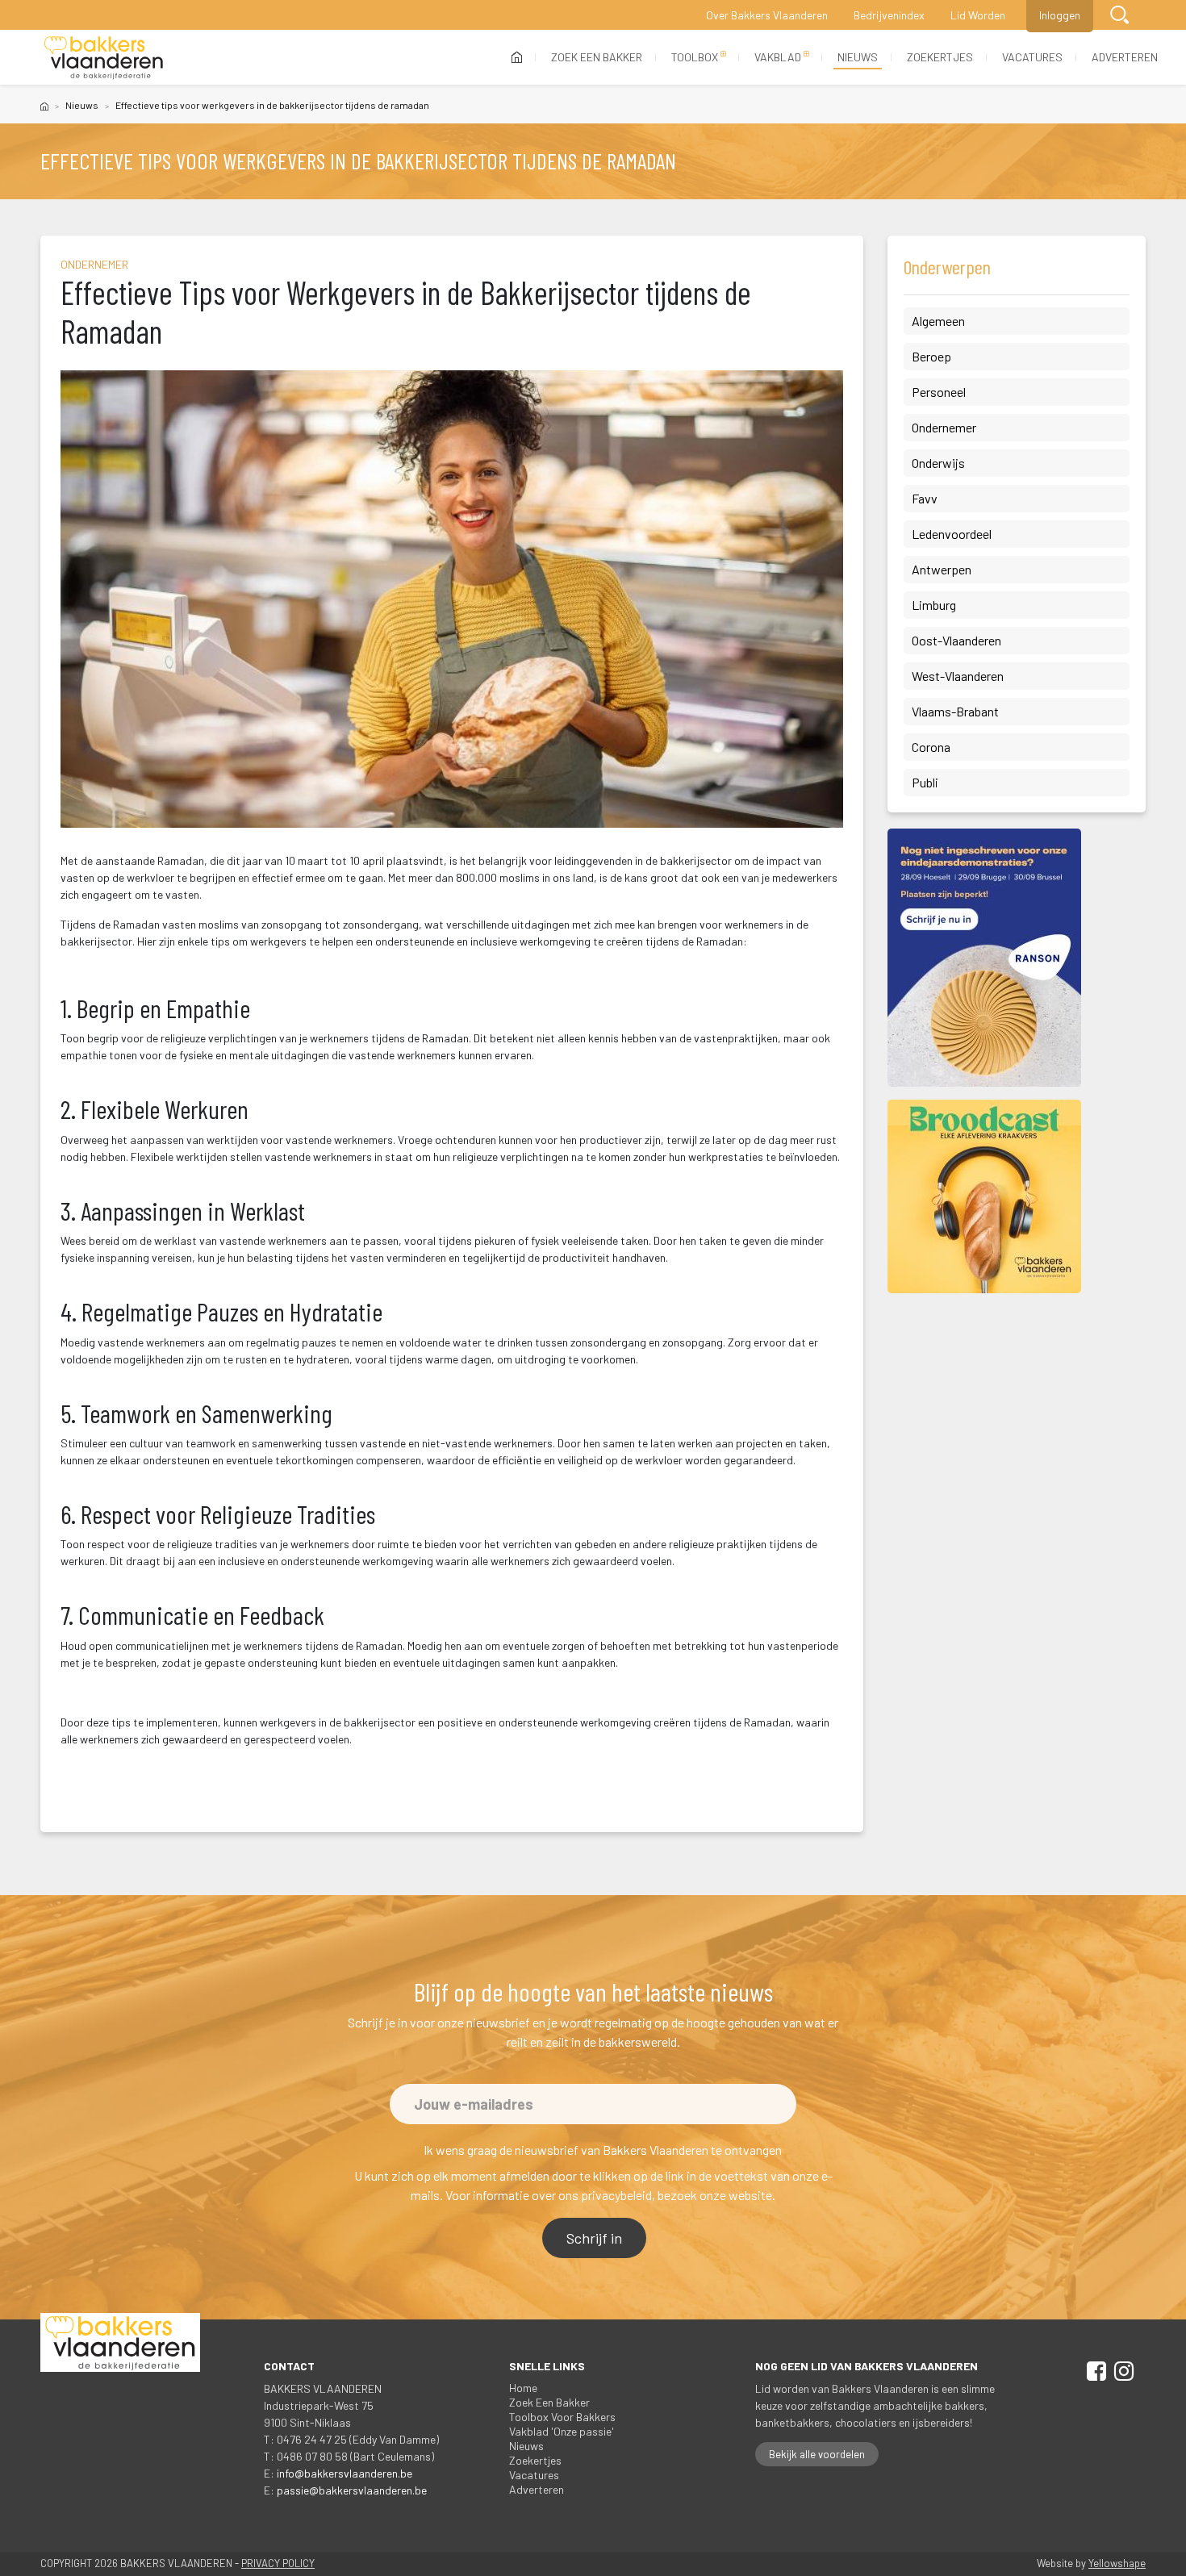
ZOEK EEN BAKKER (597, 57)
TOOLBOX (695, 57)
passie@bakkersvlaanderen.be (352, 2490)
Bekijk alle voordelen (817, 2454)
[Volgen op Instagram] (1121, 2374)
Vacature (534, 2475)
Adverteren (537, 2489)
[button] (1119, 15)
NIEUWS (858, 57)
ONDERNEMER (94, 264)
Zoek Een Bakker (549, 2402)
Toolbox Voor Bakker (562, 2417)
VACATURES (1032, 57)
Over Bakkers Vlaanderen (767, 15)
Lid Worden (978, 15)
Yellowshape (1117, 2563)
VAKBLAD (778, 57)
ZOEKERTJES (940, 57)
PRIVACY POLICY (278, 2563)
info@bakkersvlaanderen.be (345, 2473)
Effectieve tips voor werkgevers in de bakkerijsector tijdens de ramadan (272, 105)
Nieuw (82, 105)
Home (523, 2388)
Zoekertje (535, 2460)
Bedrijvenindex (889, 15)
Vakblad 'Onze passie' (562, 2431)
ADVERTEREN (1125, 57)
